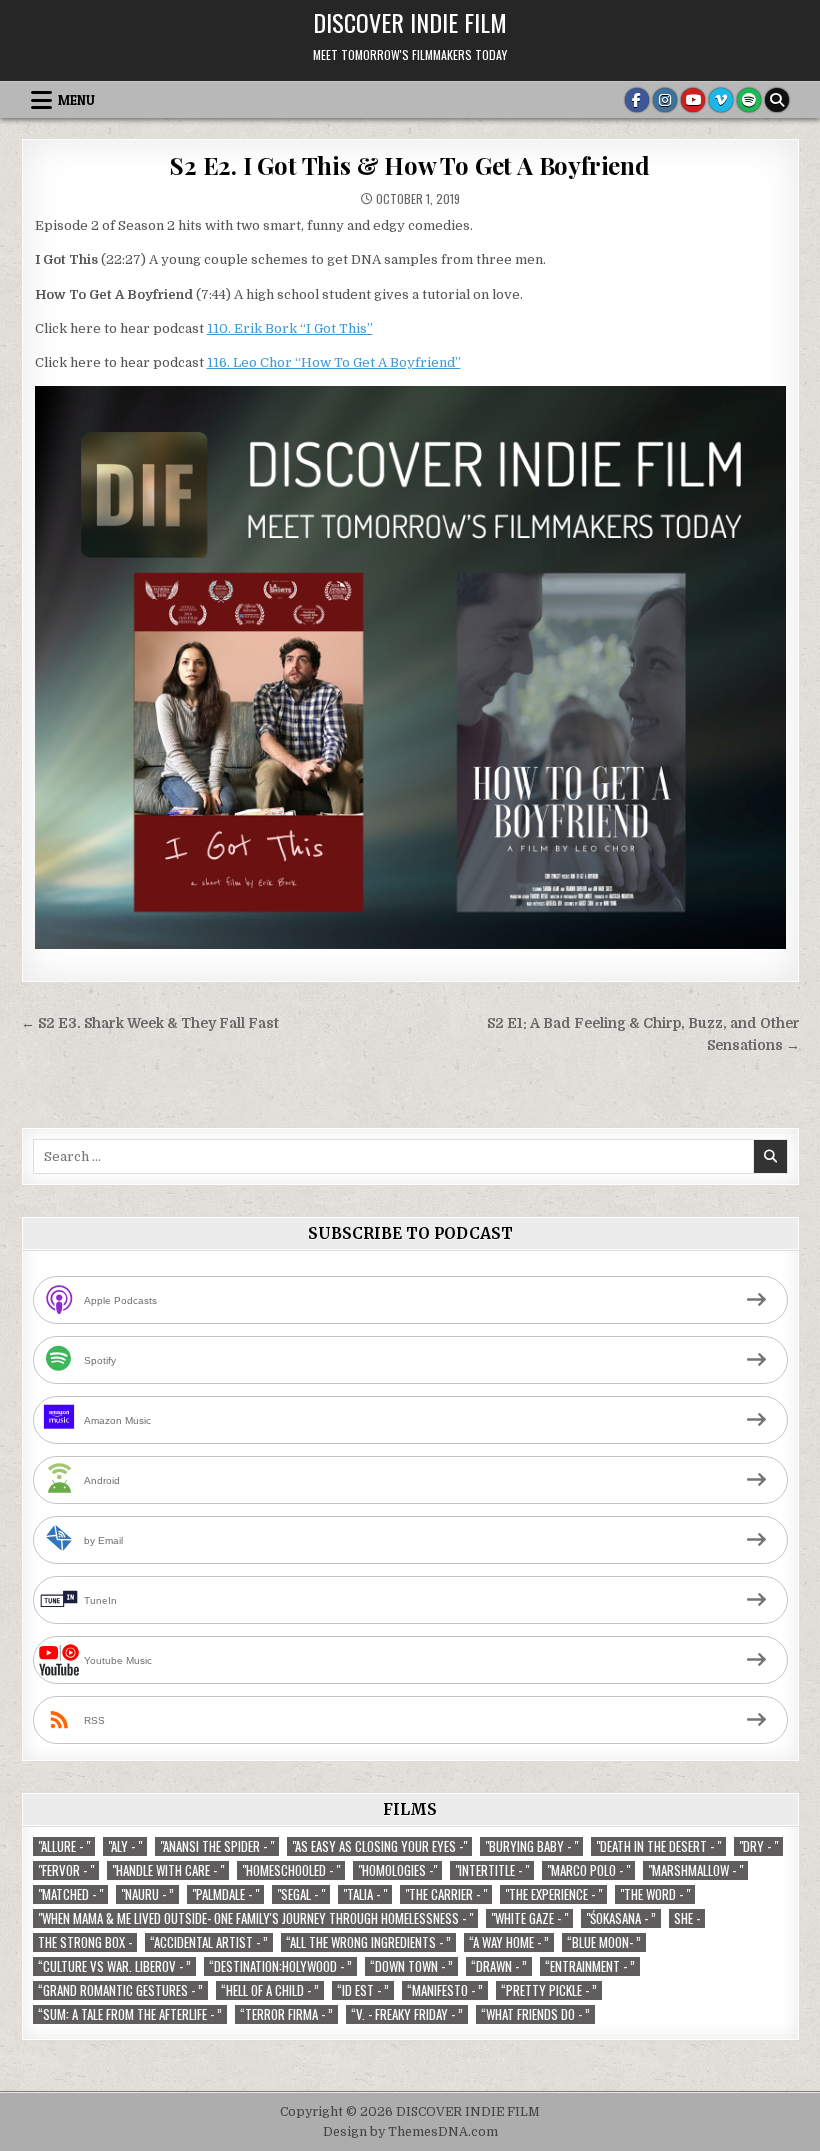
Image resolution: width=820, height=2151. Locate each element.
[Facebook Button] (637, 100)
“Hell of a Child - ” (270, 1990)
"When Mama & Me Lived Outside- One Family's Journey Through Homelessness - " (255, 1918)
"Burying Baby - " (531, 1846)
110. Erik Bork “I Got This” (290, 328)
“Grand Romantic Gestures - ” (120, 1990)
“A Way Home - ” (509, 1942)
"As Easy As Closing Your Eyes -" (379, 1846)
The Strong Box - (85, 1942)
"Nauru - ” (147, 1894)
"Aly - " (125, 1846)
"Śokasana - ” (621, 1918)
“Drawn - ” (499, 1966)
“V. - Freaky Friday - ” (407, 2014)
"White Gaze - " (529, 1918)
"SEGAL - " (301, 1894)
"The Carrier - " (446, 1894)
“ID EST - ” (363, 1990)
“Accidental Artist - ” (209, 1942)
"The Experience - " (553, 1894)
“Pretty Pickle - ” (549, 1990)
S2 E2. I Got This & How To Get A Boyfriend (410, 165)
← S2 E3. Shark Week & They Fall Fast (150, 1023)
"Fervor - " (66, 1870)
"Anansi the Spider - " (217, 1846)
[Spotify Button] (749, 100)
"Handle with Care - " (168, 1870)
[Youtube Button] (693, 100)
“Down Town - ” (411, 1966)
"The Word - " (655, 1894)
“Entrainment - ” (590, 1966)
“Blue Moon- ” (604, 1942)
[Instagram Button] (665, 100)
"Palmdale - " (225, 1894)
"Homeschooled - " (291, 1870)
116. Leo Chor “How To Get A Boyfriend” (334, 362)
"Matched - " (70, 1894)
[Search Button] (777, 100)
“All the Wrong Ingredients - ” (368, 1942)
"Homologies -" (397, 1870)
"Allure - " (64, 1846)
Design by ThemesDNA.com (410, 2132)
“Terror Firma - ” (286, 2014)
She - (687, 1918)
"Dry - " (758, 1846)
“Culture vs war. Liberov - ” (114, 1966)
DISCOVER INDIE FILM (410, 22)
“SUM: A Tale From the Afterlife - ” (130, 2014)
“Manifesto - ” (445, 1990)
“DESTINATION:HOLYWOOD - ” (280, 1966)
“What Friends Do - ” (535, 2014)
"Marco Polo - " (588, 1870)
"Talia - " (365, 1894)
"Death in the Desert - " (658, 1846)
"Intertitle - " (492, 1870)
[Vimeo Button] (721, 100)
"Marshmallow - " (695, 1870)
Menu (76, 100)
